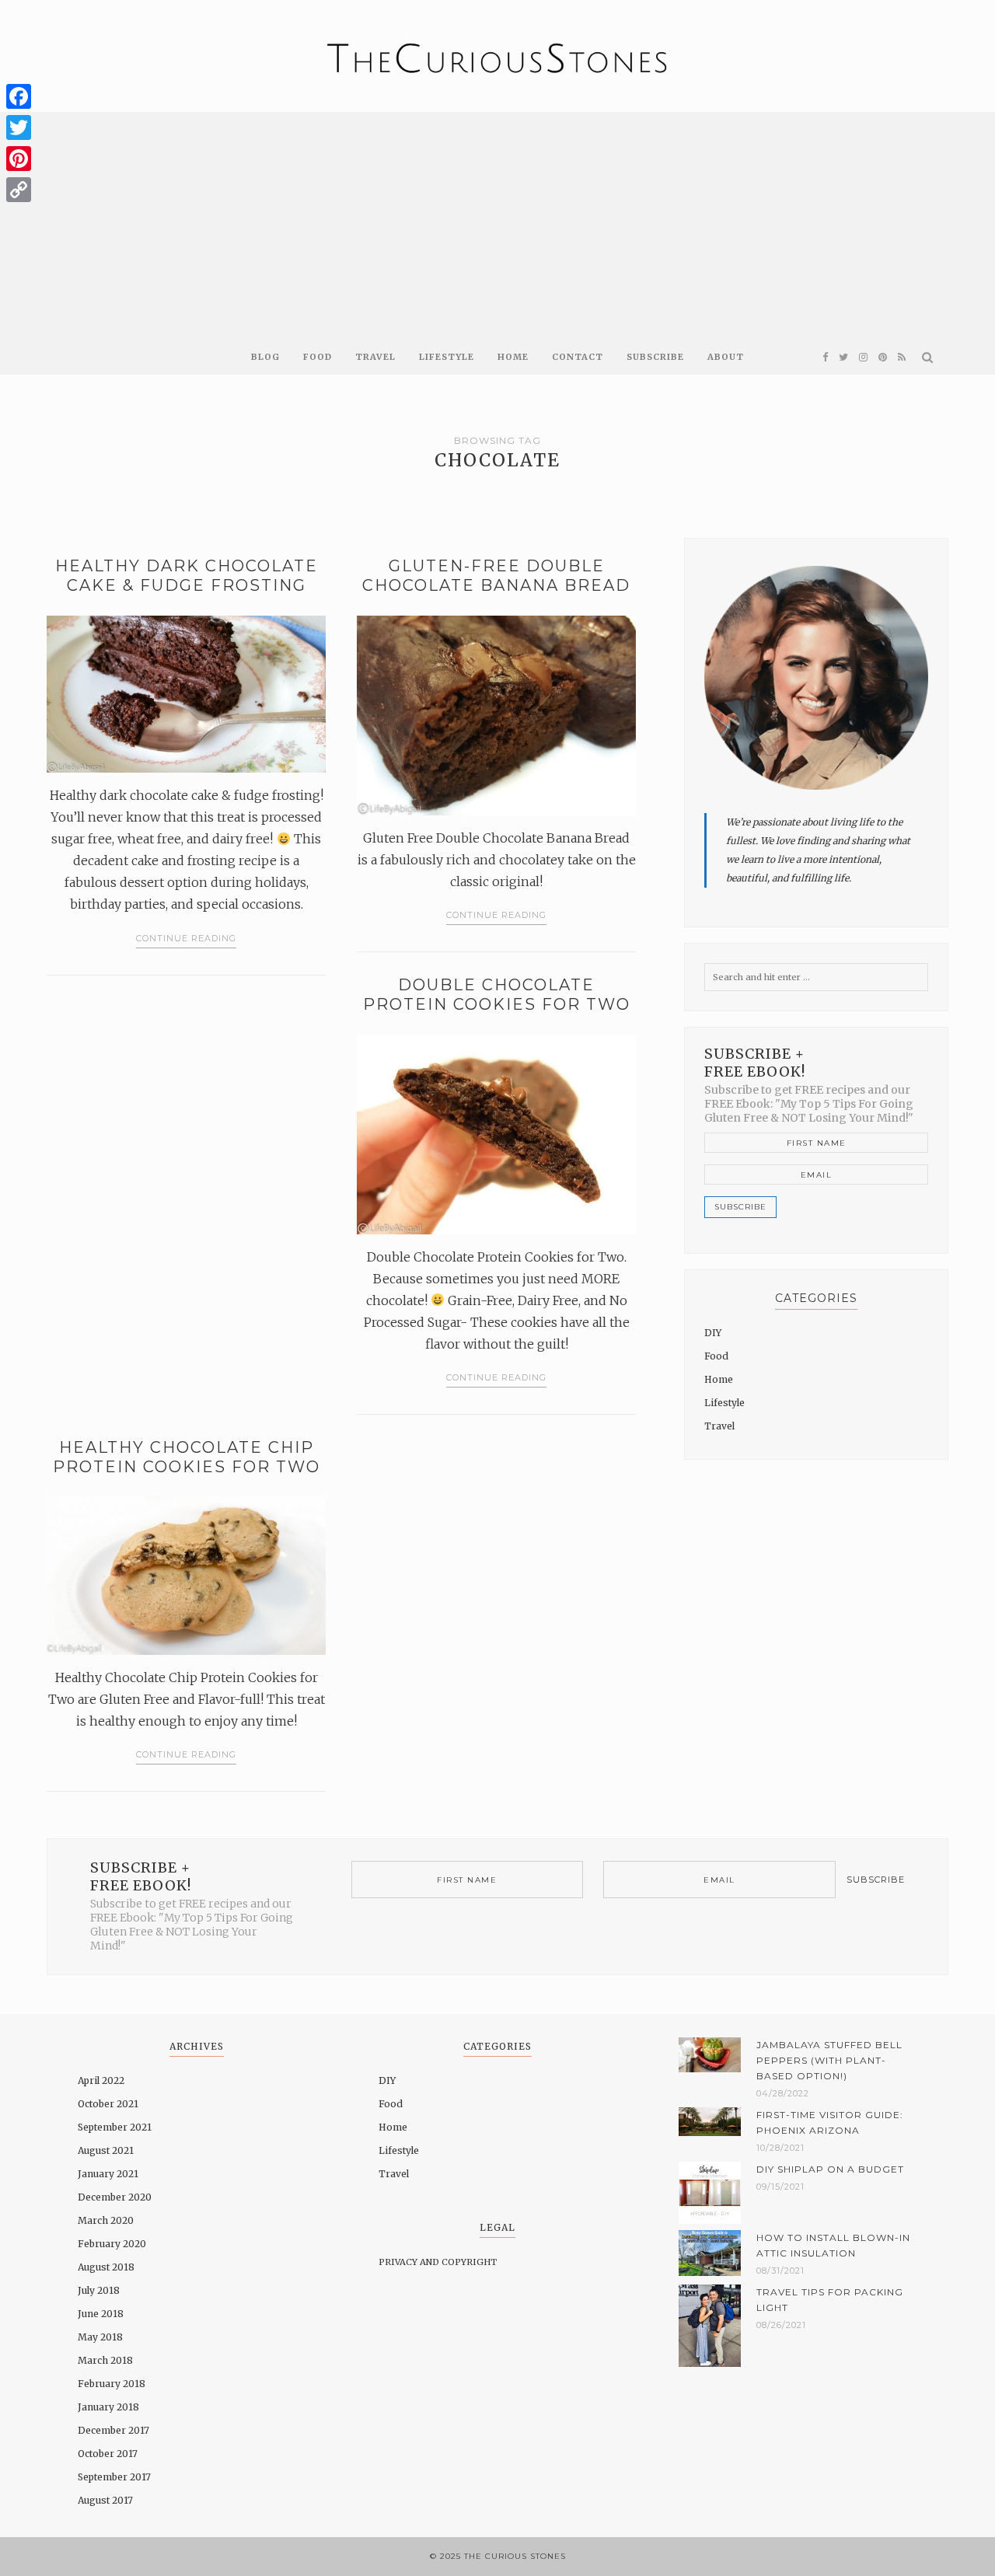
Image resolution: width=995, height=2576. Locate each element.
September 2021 (115, 2127)
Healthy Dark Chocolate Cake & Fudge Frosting (187, 576)
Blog (265, 357)
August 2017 (105, 2500)
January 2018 (108, 2407)
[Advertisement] (497, 221)
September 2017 (114, 2477)
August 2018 (106, 2267)
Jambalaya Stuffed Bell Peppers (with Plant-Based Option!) (829, 2060)
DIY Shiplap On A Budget (830, 2169)
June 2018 (101, 2314)
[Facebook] (19, 96)
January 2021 (108, 2174)
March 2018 (105, 2360)
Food (318, 357)
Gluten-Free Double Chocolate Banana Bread (496, 576)
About (726, 357)
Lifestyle (447, 357)
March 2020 (106, 2220)
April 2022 (101, 2080)
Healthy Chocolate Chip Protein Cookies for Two (187, 1457)
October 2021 (108, 2104)
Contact (578, 357)
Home (513, 357)
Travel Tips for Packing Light (830, 2300)
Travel (375, 357)
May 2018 (100, 2337)
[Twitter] (19, 127)
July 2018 (99, 2290)
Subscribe (655, 357)
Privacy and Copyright (438, 2262)
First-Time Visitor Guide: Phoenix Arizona (830, 2122)
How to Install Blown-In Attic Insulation (833, 2245)
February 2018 (112, 2384)
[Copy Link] (19, 190)
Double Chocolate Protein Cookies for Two (497, 995)
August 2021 (106, 2150)
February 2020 (112, 2244)
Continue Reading (186, 938)
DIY (713, 1333)
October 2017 (108, 2454)
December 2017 (113, 2430)
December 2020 (115, 2197)
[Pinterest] (19, 159)
